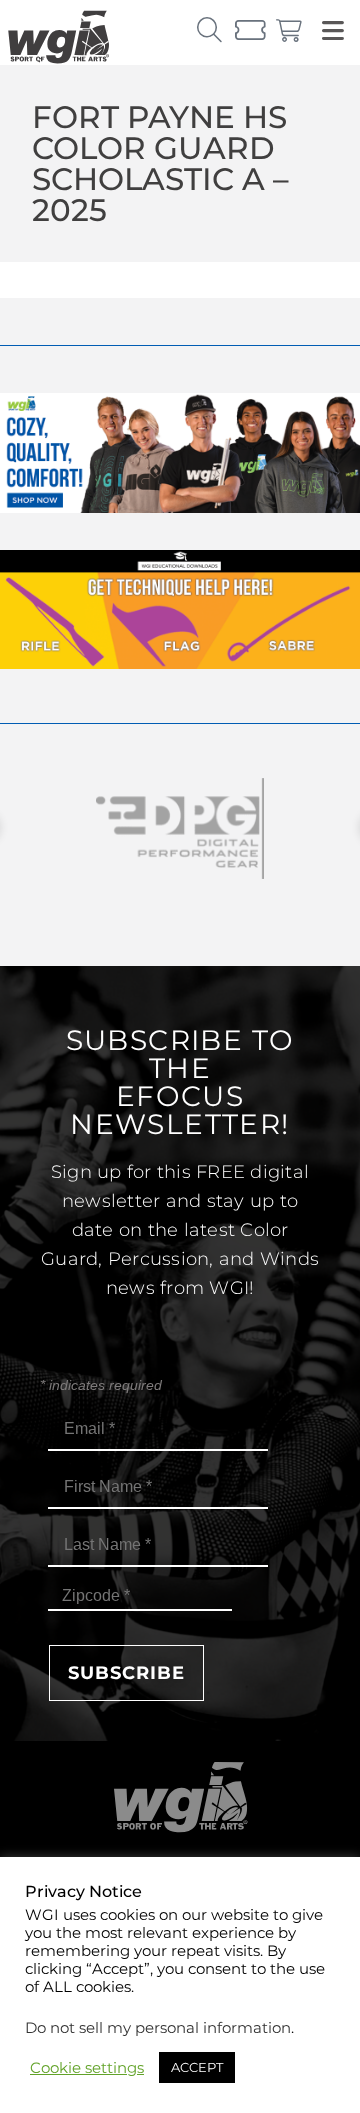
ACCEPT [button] (197, 2067)
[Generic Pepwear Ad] (180, 507)
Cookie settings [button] (87, 2068)
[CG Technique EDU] (180, 663)
